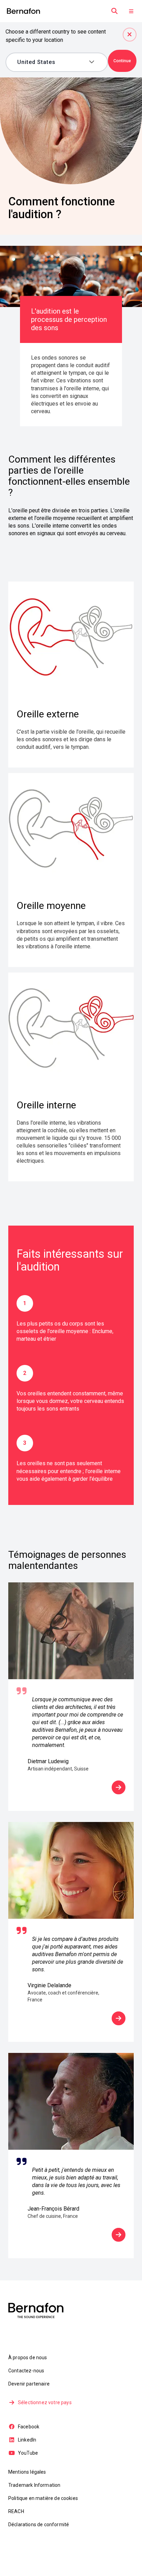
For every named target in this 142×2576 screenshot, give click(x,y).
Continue (122, 61)
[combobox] (52, 62)
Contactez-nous (26, 2371)
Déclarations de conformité (39, 2524)
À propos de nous (28, 2358)
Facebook (29, 2427)
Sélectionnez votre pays (45, 2402)
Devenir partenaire (29, 2384)
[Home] (23, 11)
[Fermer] (130, 35)
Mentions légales (27, 2472)
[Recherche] (114, 11)
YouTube (28, 2453)
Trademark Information (34, 2485)
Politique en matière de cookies (43, 2498)
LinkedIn (27, 2440)
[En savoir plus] (119, 1787)
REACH (16, 2511)
